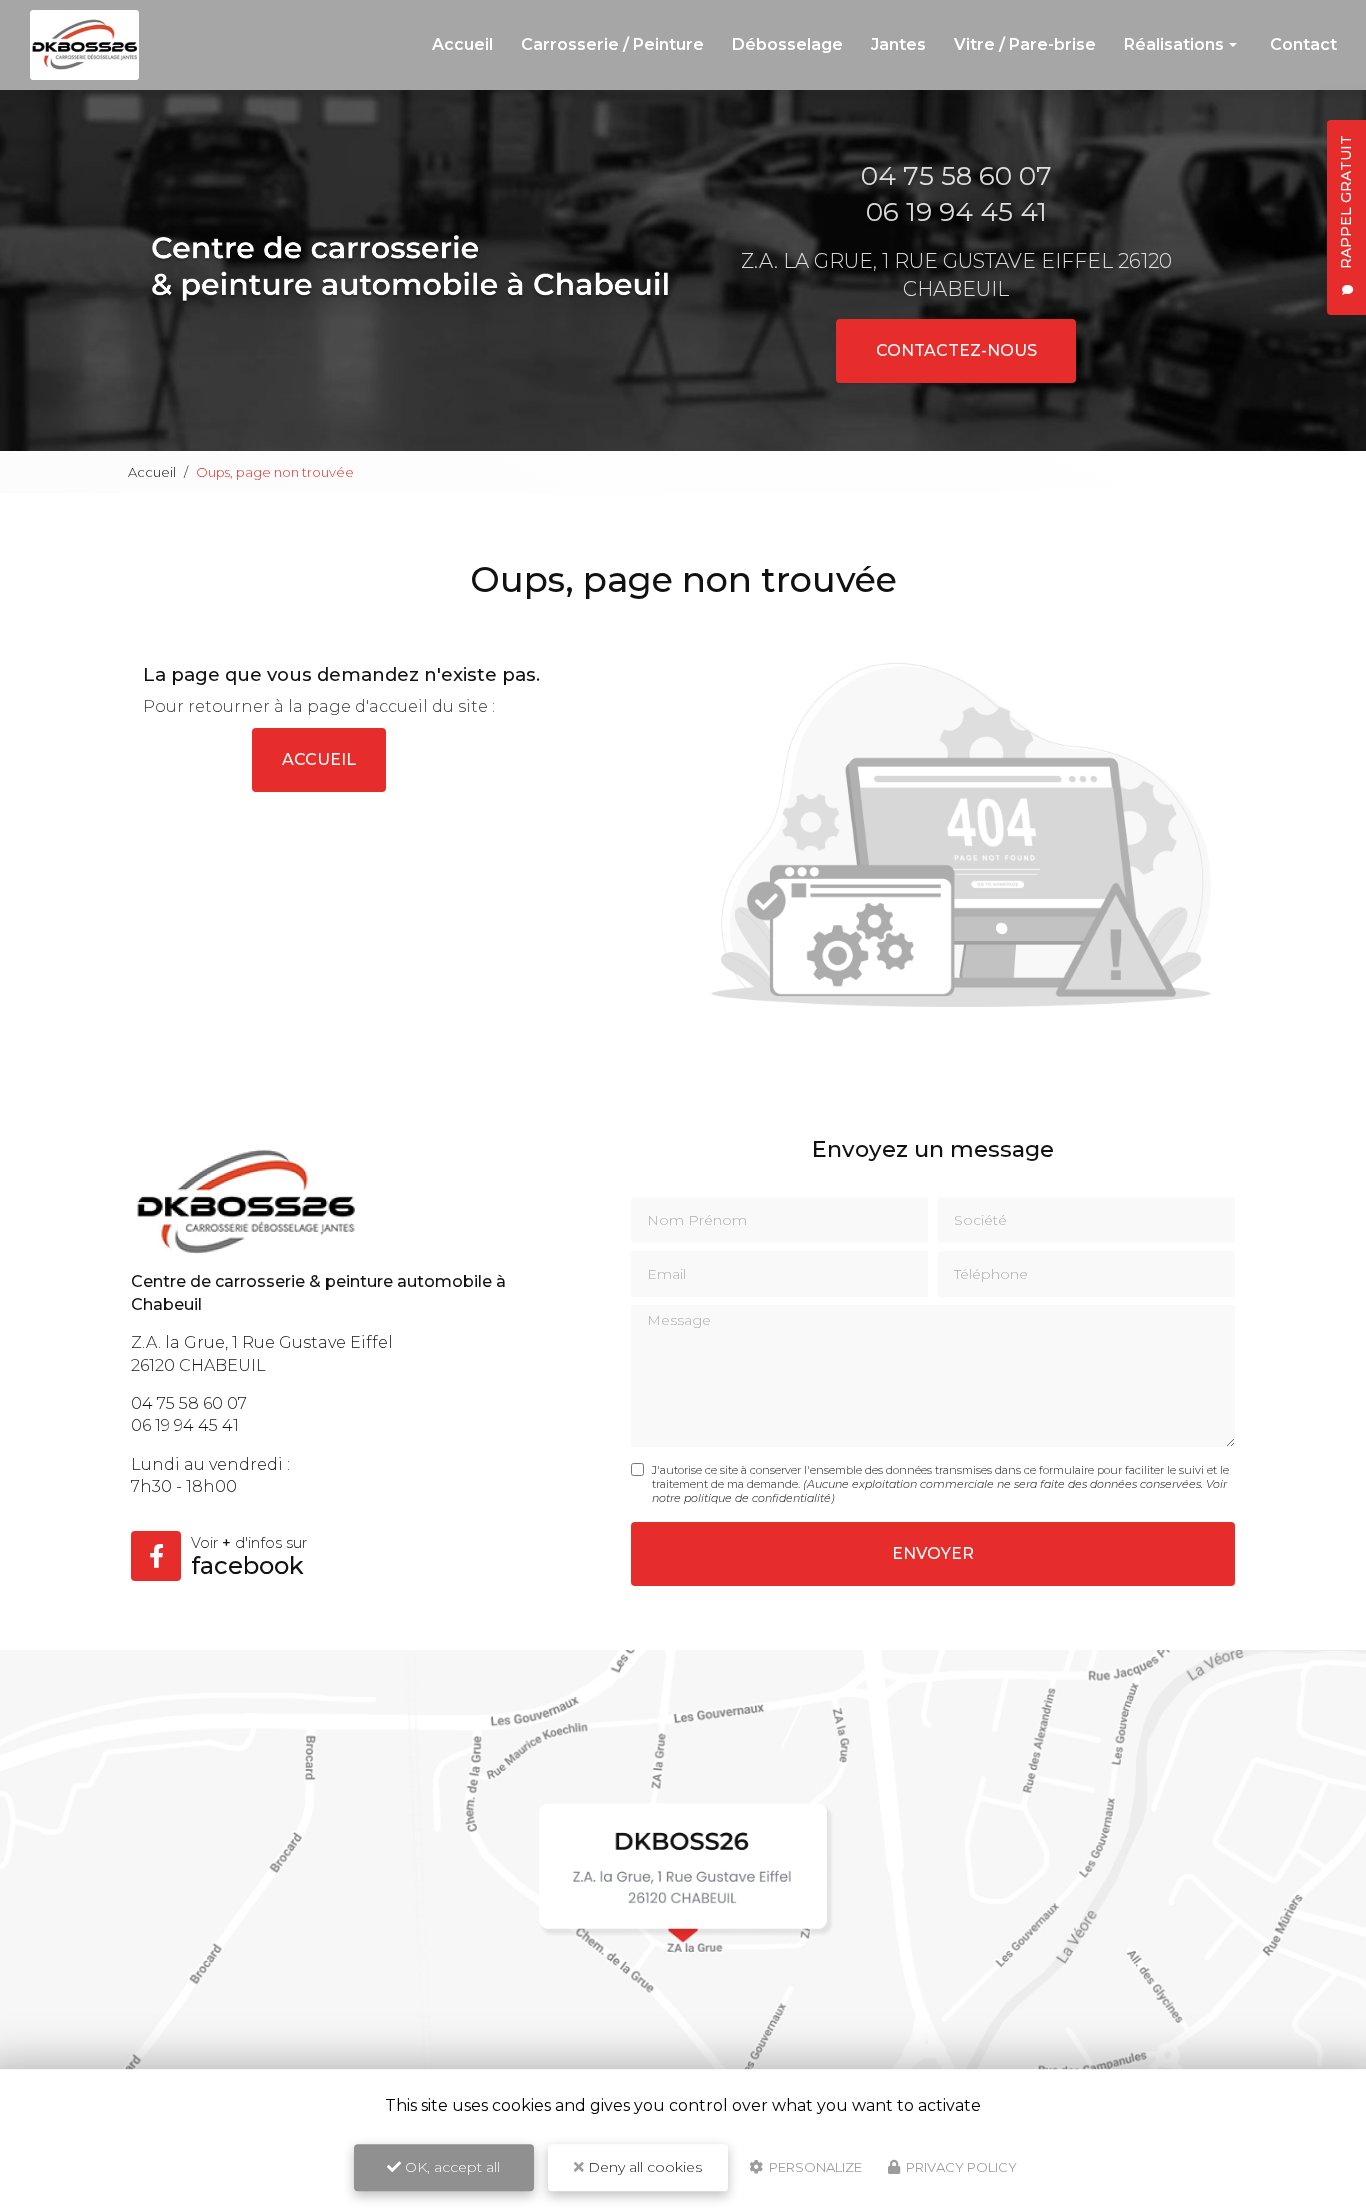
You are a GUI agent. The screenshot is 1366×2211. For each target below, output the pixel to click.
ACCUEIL (319, 759)
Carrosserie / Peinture (612, 44)
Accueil (462, 44)
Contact (1303, 44)
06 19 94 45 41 (956, 212)
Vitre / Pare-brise (1025, 44)
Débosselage (787, 44)
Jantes (898, 44)
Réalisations (1174, 44)
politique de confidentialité (757, 1498)
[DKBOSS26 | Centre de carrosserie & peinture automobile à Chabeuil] (84, 45)
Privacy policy (960, 2167)
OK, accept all (450, 2167)
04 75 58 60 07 (956, 176)
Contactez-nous (956, 350)
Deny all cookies (643, 2167)
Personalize (814, 2167)
